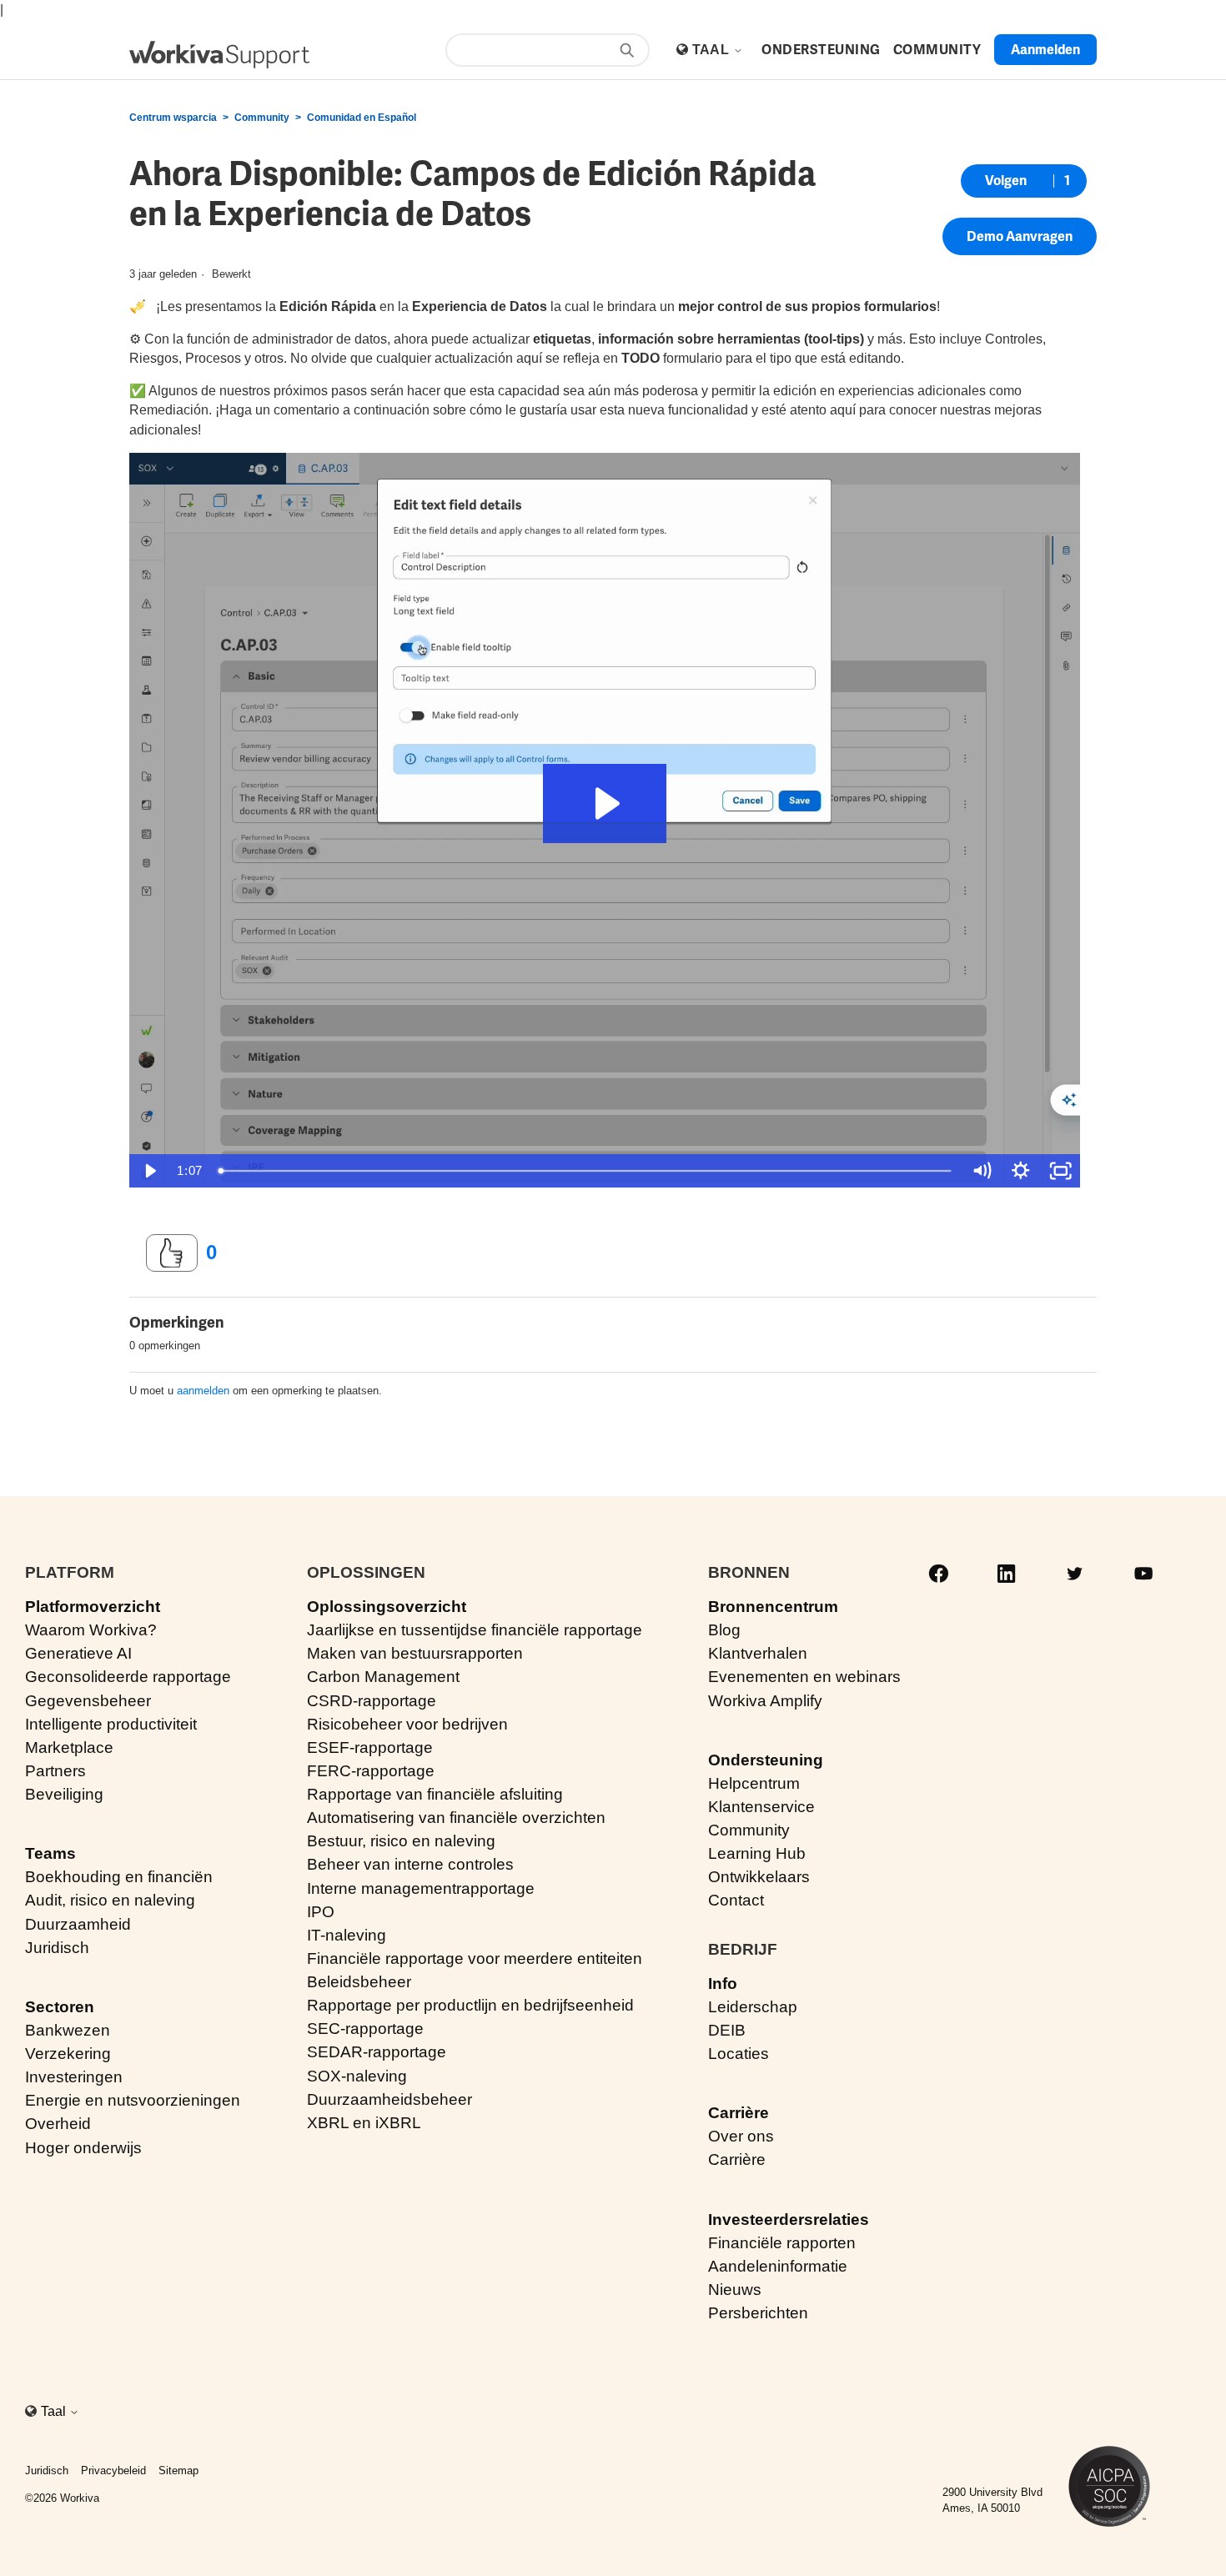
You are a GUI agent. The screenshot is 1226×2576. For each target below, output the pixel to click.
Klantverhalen (758, 1653)
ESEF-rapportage (370, 1747)
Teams (50, 1853)
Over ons (741, 2136)
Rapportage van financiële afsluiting (435, 1794)
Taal (713, 50)
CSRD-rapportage (372, 1701)
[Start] (219, 55)
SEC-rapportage (365, 2029)
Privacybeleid (113, 2471)
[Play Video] (149, 1171)
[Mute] (982, 1171)
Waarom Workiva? (91, 1630)
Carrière (739, 2113)
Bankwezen (68, 2030)
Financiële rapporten (782, 2243)
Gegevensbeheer (88, 1701)
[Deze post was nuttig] (172, 1253)
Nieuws (735, 2290)
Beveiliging (64, 1794)
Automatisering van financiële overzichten (456, 1818)
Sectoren (60, 2007)
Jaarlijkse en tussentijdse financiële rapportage (475, 1630)
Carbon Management (383, 1677)
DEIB (727, 2030)
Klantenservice (761, 1807)
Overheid (58, 2124)
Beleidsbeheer (359, 1982)
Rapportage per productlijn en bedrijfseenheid (470, 2005)
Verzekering (68, 2054)
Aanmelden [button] (1045, 50)
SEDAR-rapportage (377, 2052)
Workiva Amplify (765, 1701)
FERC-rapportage (371, 1771)
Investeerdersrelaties (789, 2219)
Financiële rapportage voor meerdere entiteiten (475, 1958)
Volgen (1006, 181)
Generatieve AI (78, 1653)
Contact (736, 1900)
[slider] (586, 1171)
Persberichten (758, 2313)
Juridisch (57, 1948)
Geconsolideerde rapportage (128, 1677)
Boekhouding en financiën (119, 1877)
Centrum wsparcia (173, 118)
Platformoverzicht (93, 1607)
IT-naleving (347, 1935)
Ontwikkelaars (759, 1877)
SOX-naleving (357, 2076)
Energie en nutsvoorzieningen (133, 2100)
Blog (724, 1630)
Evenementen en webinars (804, 1677)
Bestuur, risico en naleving (401, 1841)
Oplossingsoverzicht (387, 1607)
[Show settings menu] (1021, 1171)
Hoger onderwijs (83, 2148)
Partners (55, 1771)
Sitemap (178, 2471)
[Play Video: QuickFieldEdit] (605, 803)
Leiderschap (753, 2007)
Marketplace (69, 1747)
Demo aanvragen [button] (1020, 236)
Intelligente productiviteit (111, 1724)
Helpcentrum (754, 1783)
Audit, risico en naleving (110, 1900)
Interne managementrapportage (421, 1888)
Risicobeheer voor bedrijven (407, 1724)
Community (262, 118)
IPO (321, 1912)
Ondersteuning (766, 1760)
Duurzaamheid (78, 1924)
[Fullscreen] (1061, 1171)
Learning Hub (757, 1853)
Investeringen (74, 2077)
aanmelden (203, 1391)
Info (723, 1983)
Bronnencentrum (773, 1607)
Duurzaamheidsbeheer (389, 2099)
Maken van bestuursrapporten (415, 1653)
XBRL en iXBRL (364, 2123)
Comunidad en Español (362, 118)
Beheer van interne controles (410, 1864)
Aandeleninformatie (778, 2266)
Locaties (739, 2054)
